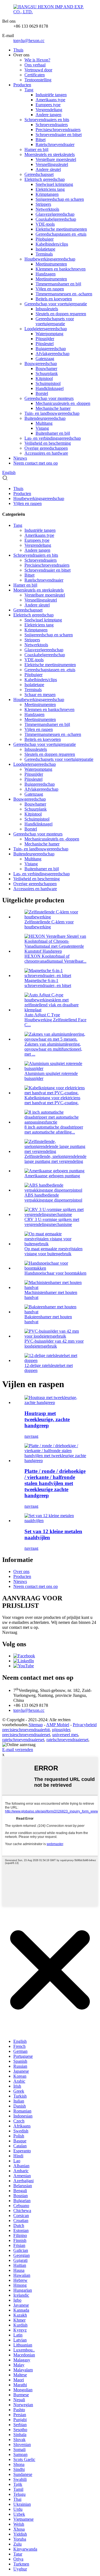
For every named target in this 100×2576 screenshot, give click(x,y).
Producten (22, 85)
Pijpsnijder (45, 339)
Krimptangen (47, 194)
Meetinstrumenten (51, 264)
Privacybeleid (85, 1725)
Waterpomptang (49, 334)
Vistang (42, 428)
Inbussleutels (47, 309)
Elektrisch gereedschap (45, 179)
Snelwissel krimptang (54, 184)
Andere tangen (48, 115)
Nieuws (20, 458)
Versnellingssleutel (52, 164)
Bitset (41, 140)
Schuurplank (47, 373)
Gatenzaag (45, 359)
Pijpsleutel (45, 344)
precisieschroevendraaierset (26, 1735)
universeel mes (65, 1735)
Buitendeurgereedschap (45, 418)
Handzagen (46, 274)
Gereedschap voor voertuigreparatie (56, 304)
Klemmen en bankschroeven (61, 269)
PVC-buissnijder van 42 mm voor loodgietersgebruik (54, 1344)
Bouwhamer (46, 368)
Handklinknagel (50, 388)
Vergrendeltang (49, 110)
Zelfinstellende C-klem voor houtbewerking (49, 924)
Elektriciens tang (50, 189)
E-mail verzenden (18, 1750)
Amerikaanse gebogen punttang (52, 1176)
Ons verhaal (35, 65)
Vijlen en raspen (50, 289)
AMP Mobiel (58, 1725)
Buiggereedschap (51, 349)
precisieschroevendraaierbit (26, 1730)
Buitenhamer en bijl (53, 433)
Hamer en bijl (36, 149)
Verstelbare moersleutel (56, 159)
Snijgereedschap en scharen (60, 199)
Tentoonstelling (38, 80)
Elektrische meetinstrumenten (61, 229)
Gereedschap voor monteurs (49, 398)
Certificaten (35, 75)
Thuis (18, 50)
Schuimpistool (48, 383)
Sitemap (36, 1725)
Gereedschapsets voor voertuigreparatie (55, 321)
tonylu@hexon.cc (29, 41)
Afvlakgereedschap (52, 354)
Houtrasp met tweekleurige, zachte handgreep (47, 1419)
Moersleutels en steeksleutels (50, 154)
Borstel (42, 393)
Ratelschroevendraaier (55, 144)
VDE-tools (45, 224)
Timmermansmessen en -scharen (64, 294)
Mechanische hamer (53, 408)
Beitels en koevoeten (54, 299)
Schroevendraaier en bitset (59, 135)
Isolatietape (45, 249)
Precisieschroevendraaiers (58, 130)
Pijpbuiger (45, 239)
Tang (29, 90)
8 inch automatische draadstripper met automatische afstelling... (54, 1130)
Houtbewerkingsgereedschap (50, 259)
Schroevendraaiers (52, 125)
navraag (31, 1436)
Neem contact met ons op (36, 463)
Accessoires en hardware (46, 453)
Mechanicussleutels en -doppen (63, 403)
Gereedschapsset (39, 174)
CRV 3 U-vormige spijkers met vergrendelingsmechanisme (52, 1222)
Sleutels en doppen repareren (61, 314)
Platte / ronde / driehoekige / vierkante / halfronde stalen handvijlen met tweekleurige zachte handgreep (55, 1483)
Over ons (21, 1571)
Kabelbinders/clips (52, 244)
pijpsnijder (61, 1730)
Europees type (48, 105)
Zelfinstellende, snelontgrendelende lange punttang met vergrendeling (55, 1159)
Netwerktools (47, 209)
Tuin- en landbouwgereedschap (52, 413)
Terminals (44, 254)
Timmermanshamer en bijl (58, 284)
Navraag (10, 1632)
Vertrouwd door (38, 70)
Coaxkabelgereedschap (56, 219)
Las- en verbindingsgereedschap (53, 438)
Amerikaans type (50, 100)
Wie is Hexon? (37, 60)
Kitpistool (44, 378)
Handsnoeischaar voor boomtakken (55, 1273)
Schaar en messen (40, 695)
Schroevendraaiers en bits (47, 120)
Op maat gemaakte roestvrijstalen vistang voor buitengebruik (53, 1251)
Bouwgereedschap (41, 364)
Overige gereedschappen (46, 448)
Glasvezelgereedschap (55, 214)
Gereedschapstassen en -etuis (61, 234)
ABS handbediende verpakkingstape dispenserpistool (53, 1198)
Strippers (43, 204)
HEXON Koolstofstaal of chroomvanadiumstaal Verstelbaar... (55, 959)
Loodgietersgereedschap (46, 329)
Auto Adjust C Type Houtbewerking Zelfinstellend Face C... (55, 1020)
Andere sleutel (48, 169)
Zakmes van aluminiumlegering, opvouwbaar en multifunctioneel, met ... (53, 1049)
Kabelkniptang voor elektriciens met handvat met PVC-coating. (52, 1100)
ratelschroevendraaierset (23, 1740)
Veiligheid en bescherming (48, 443)
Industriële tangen (51, 95)
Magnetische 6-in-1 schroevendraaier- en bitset (48, 983)
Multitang (44, 423)
